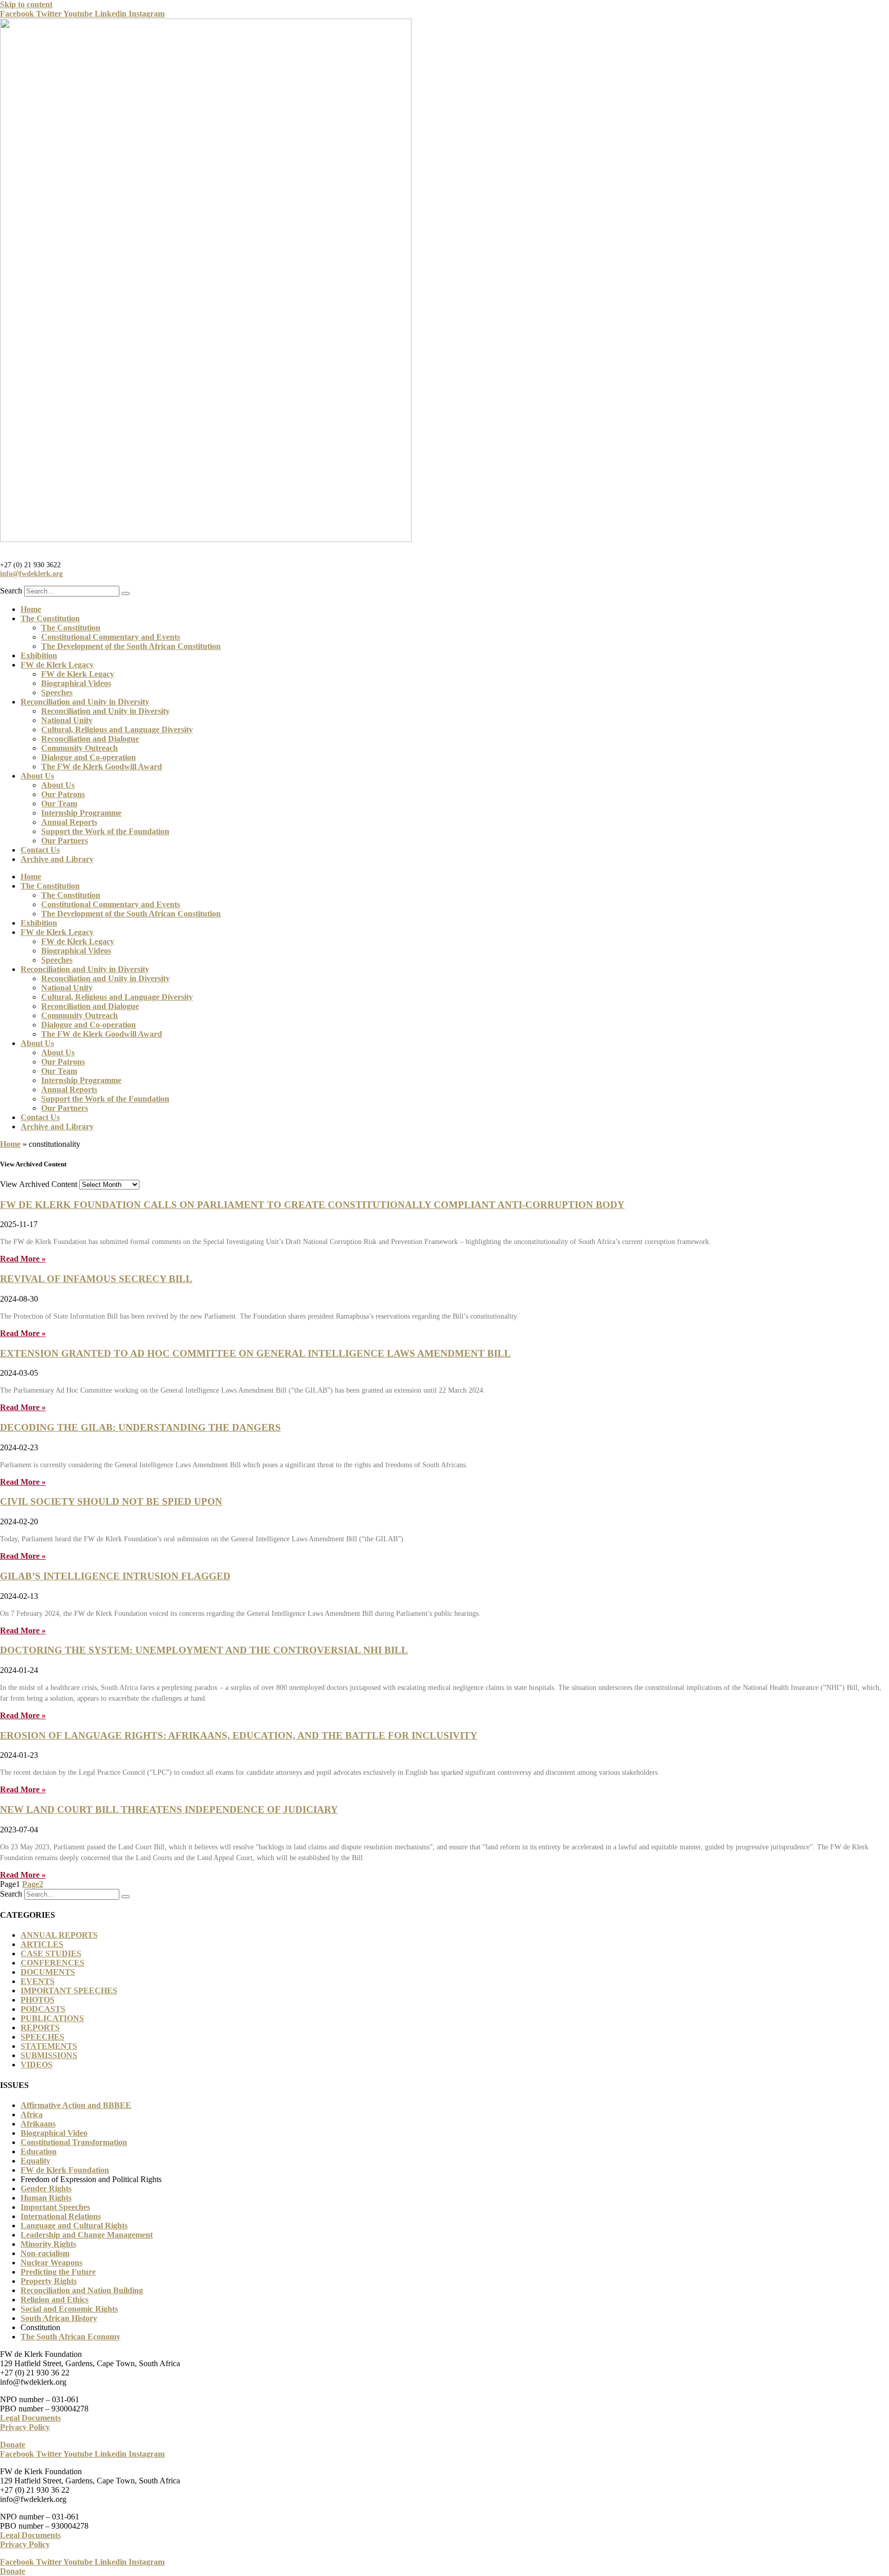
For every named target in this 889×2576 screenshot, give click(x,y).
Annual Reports (69, 822)
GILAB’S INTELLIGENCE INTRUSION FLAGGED (115, 1576)
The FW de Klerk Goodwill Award (102, 767)
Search (11, 591)
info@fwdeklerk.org (31, 573)
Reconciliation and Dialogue (90, 739)
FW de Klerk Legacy (57, 665)
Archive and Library (57, 859)
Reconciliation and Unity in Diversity (85, 702)
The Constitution (50, 618)
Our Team (59, 804)
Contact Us (40, 850)
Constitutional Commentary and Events (111, 637)
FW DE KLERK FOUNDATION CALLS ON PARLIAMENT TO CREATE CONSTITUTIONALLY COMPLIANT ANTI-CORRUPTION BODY (312, 1205)
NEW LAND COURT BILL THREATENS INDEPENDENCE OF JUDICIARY (169, 1809)
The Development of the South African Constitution (131, 646)
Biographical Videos (76, 683)
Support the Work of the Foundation (105, 831)
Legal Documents (30, 2418)
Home (31, 609)
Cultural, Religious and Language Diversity (117, 729)
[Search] (126, 593)
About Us (37, 776)
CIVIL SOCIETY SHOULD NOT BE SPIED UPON (111, 1501)
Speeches (57, 692)
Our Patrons (63, 794)
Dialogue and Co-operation (88, 757)
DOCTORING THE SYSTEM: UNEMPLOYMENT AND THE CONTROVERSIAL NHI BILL (204, 1650)
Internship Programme (81, 813)
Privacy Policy (25, 2427)
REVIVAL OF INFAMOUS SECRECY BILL (96, 1279)
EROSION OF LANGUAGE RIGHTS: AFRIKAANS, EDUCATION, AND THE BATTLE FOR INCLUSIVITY (239, 1735)
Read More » (23, 1259)
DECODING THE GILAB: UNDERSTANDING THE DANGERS (140, 1427)
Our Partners (65, 841)
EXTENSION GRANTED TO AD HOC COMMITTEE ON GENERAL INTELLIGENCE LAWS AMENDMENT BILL (255, 1353)
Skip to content (26, 4)
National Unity (67, 720)
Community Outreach (79, 748)
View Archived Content (39, 1184)
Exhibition (39, 655)
